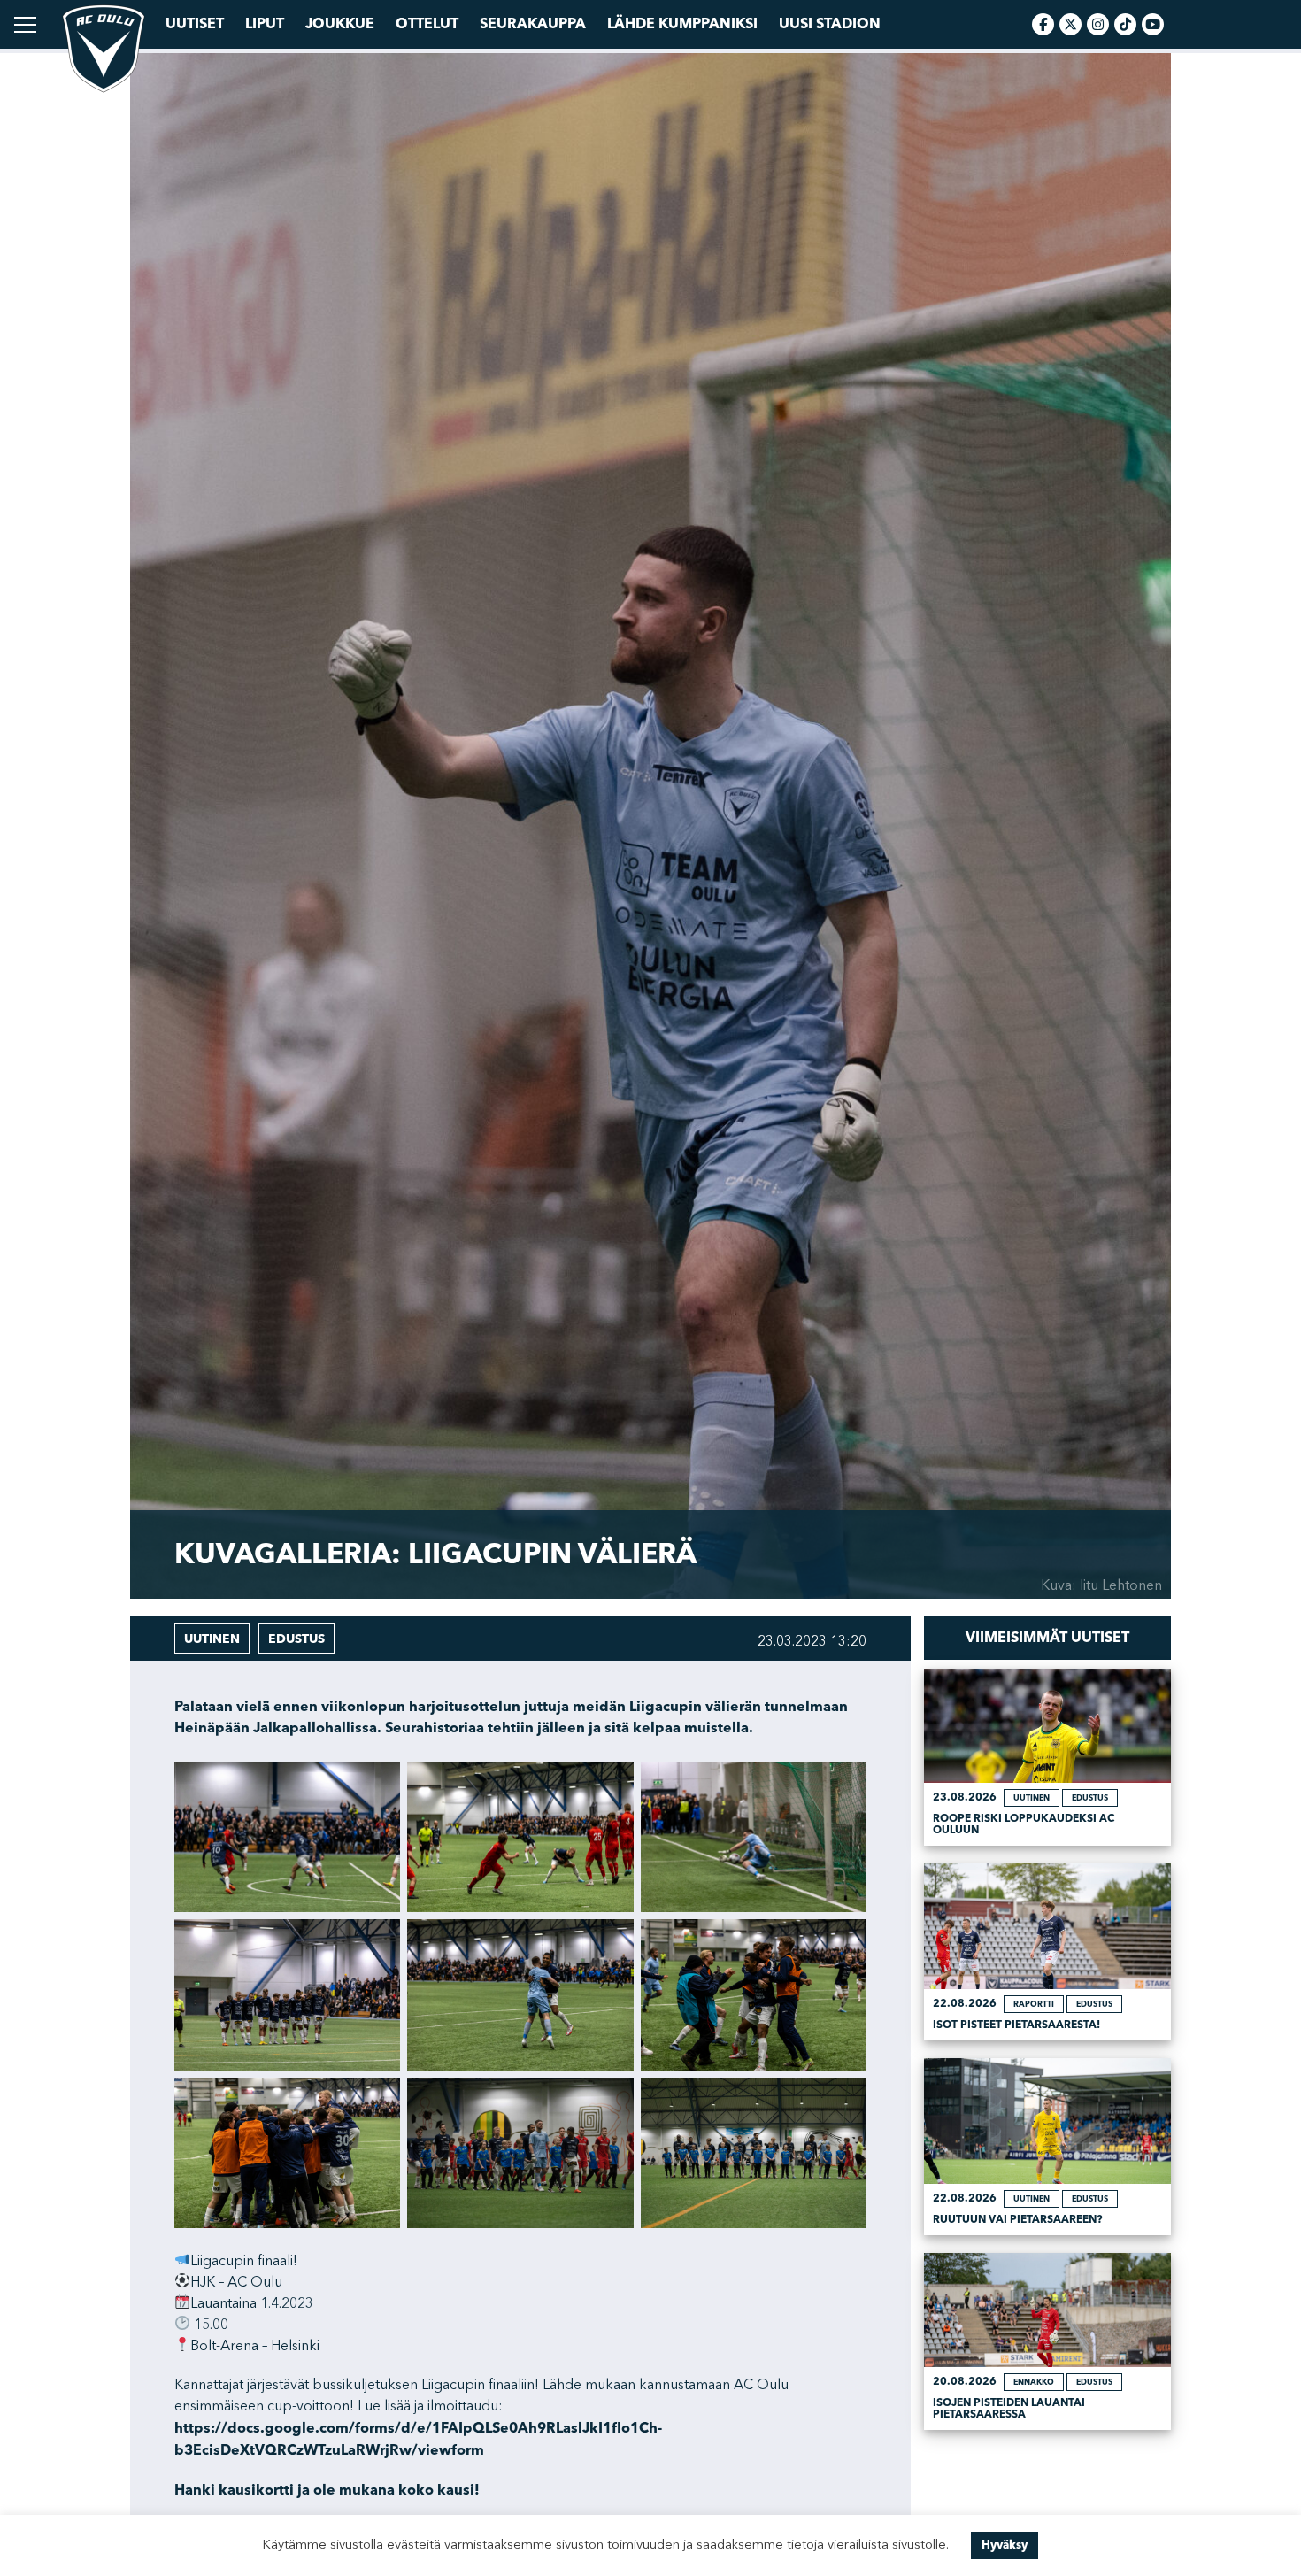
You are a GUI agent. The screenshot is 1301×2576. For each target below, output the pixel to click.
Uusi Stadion (830, 24)
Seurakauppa (533, 24)
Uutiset (195, 24)
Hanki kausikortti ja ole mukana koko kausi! (327, 2490)
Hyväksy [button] (1005, 2545)
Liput (265, 24)
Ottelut (427, 24)
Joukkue (340, 24)
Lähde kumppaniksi (682, 24)
